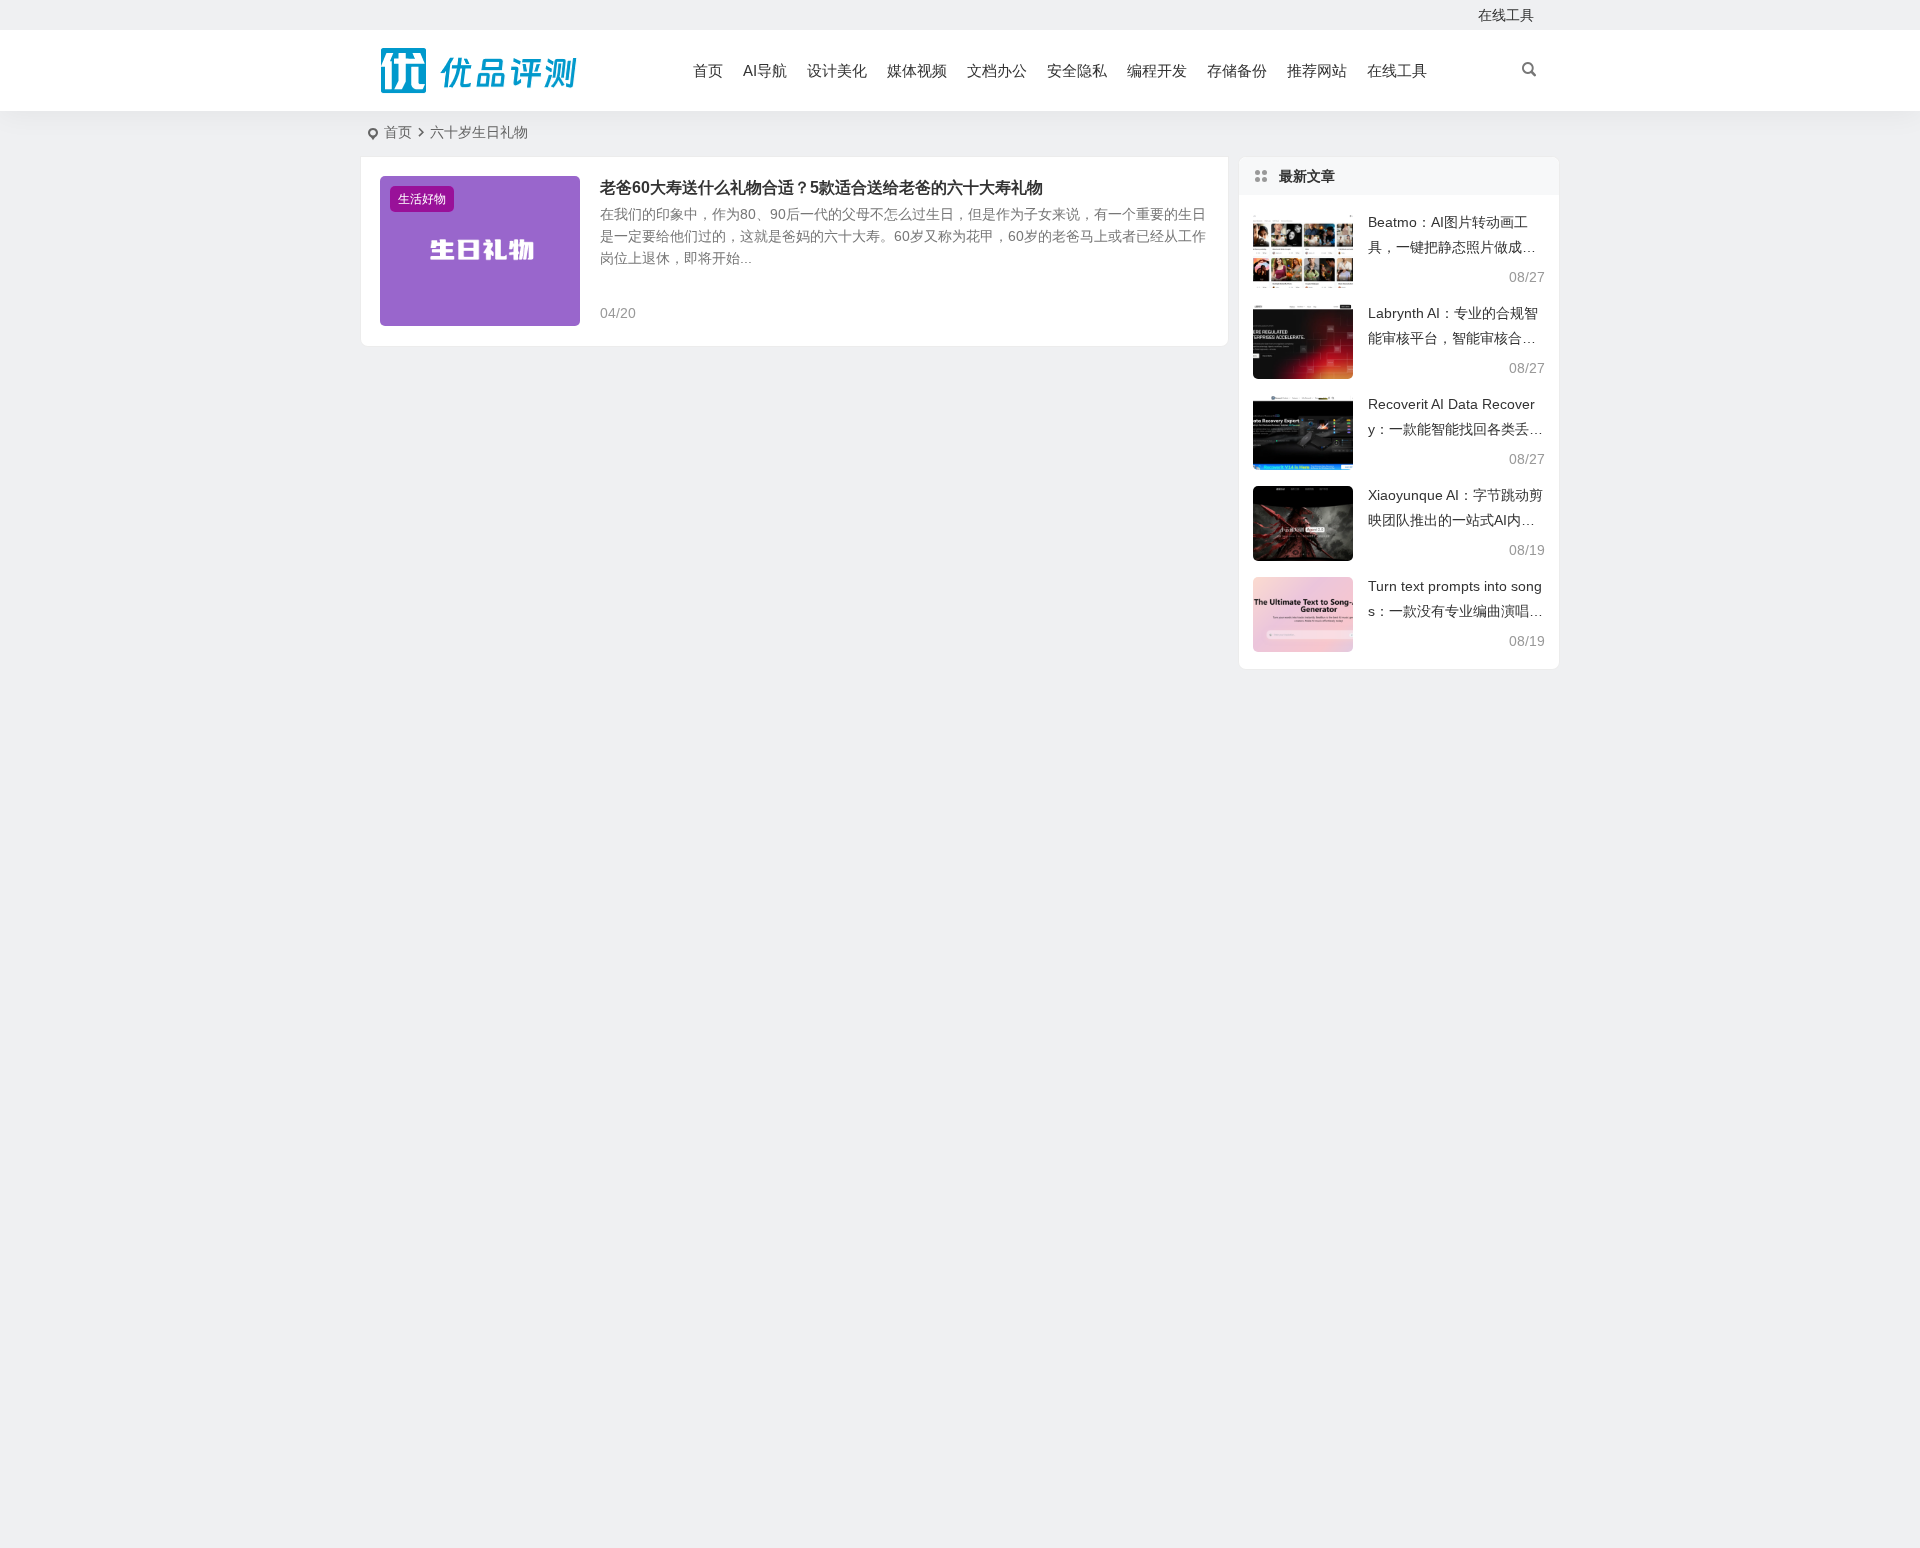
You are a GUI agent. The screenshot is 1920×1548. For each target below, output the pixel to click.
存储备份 (1237, 70)
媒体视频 (917, 70)
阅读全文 (1190, 312)
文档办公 (997, 70)
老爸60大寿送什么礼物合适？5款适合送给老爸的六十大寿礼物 (821, 187)
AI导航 (765, 70)
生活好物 (422, 199)
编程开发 (1157, 70)
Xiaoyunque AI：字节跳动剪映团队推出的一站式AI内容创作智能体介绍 (1455, 520)
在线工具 (1506, 15)
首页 (708, 70)
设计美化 (837, 70)
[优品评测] (480, 71)
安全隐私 (1077, 70)
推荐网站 (1317, 70)
